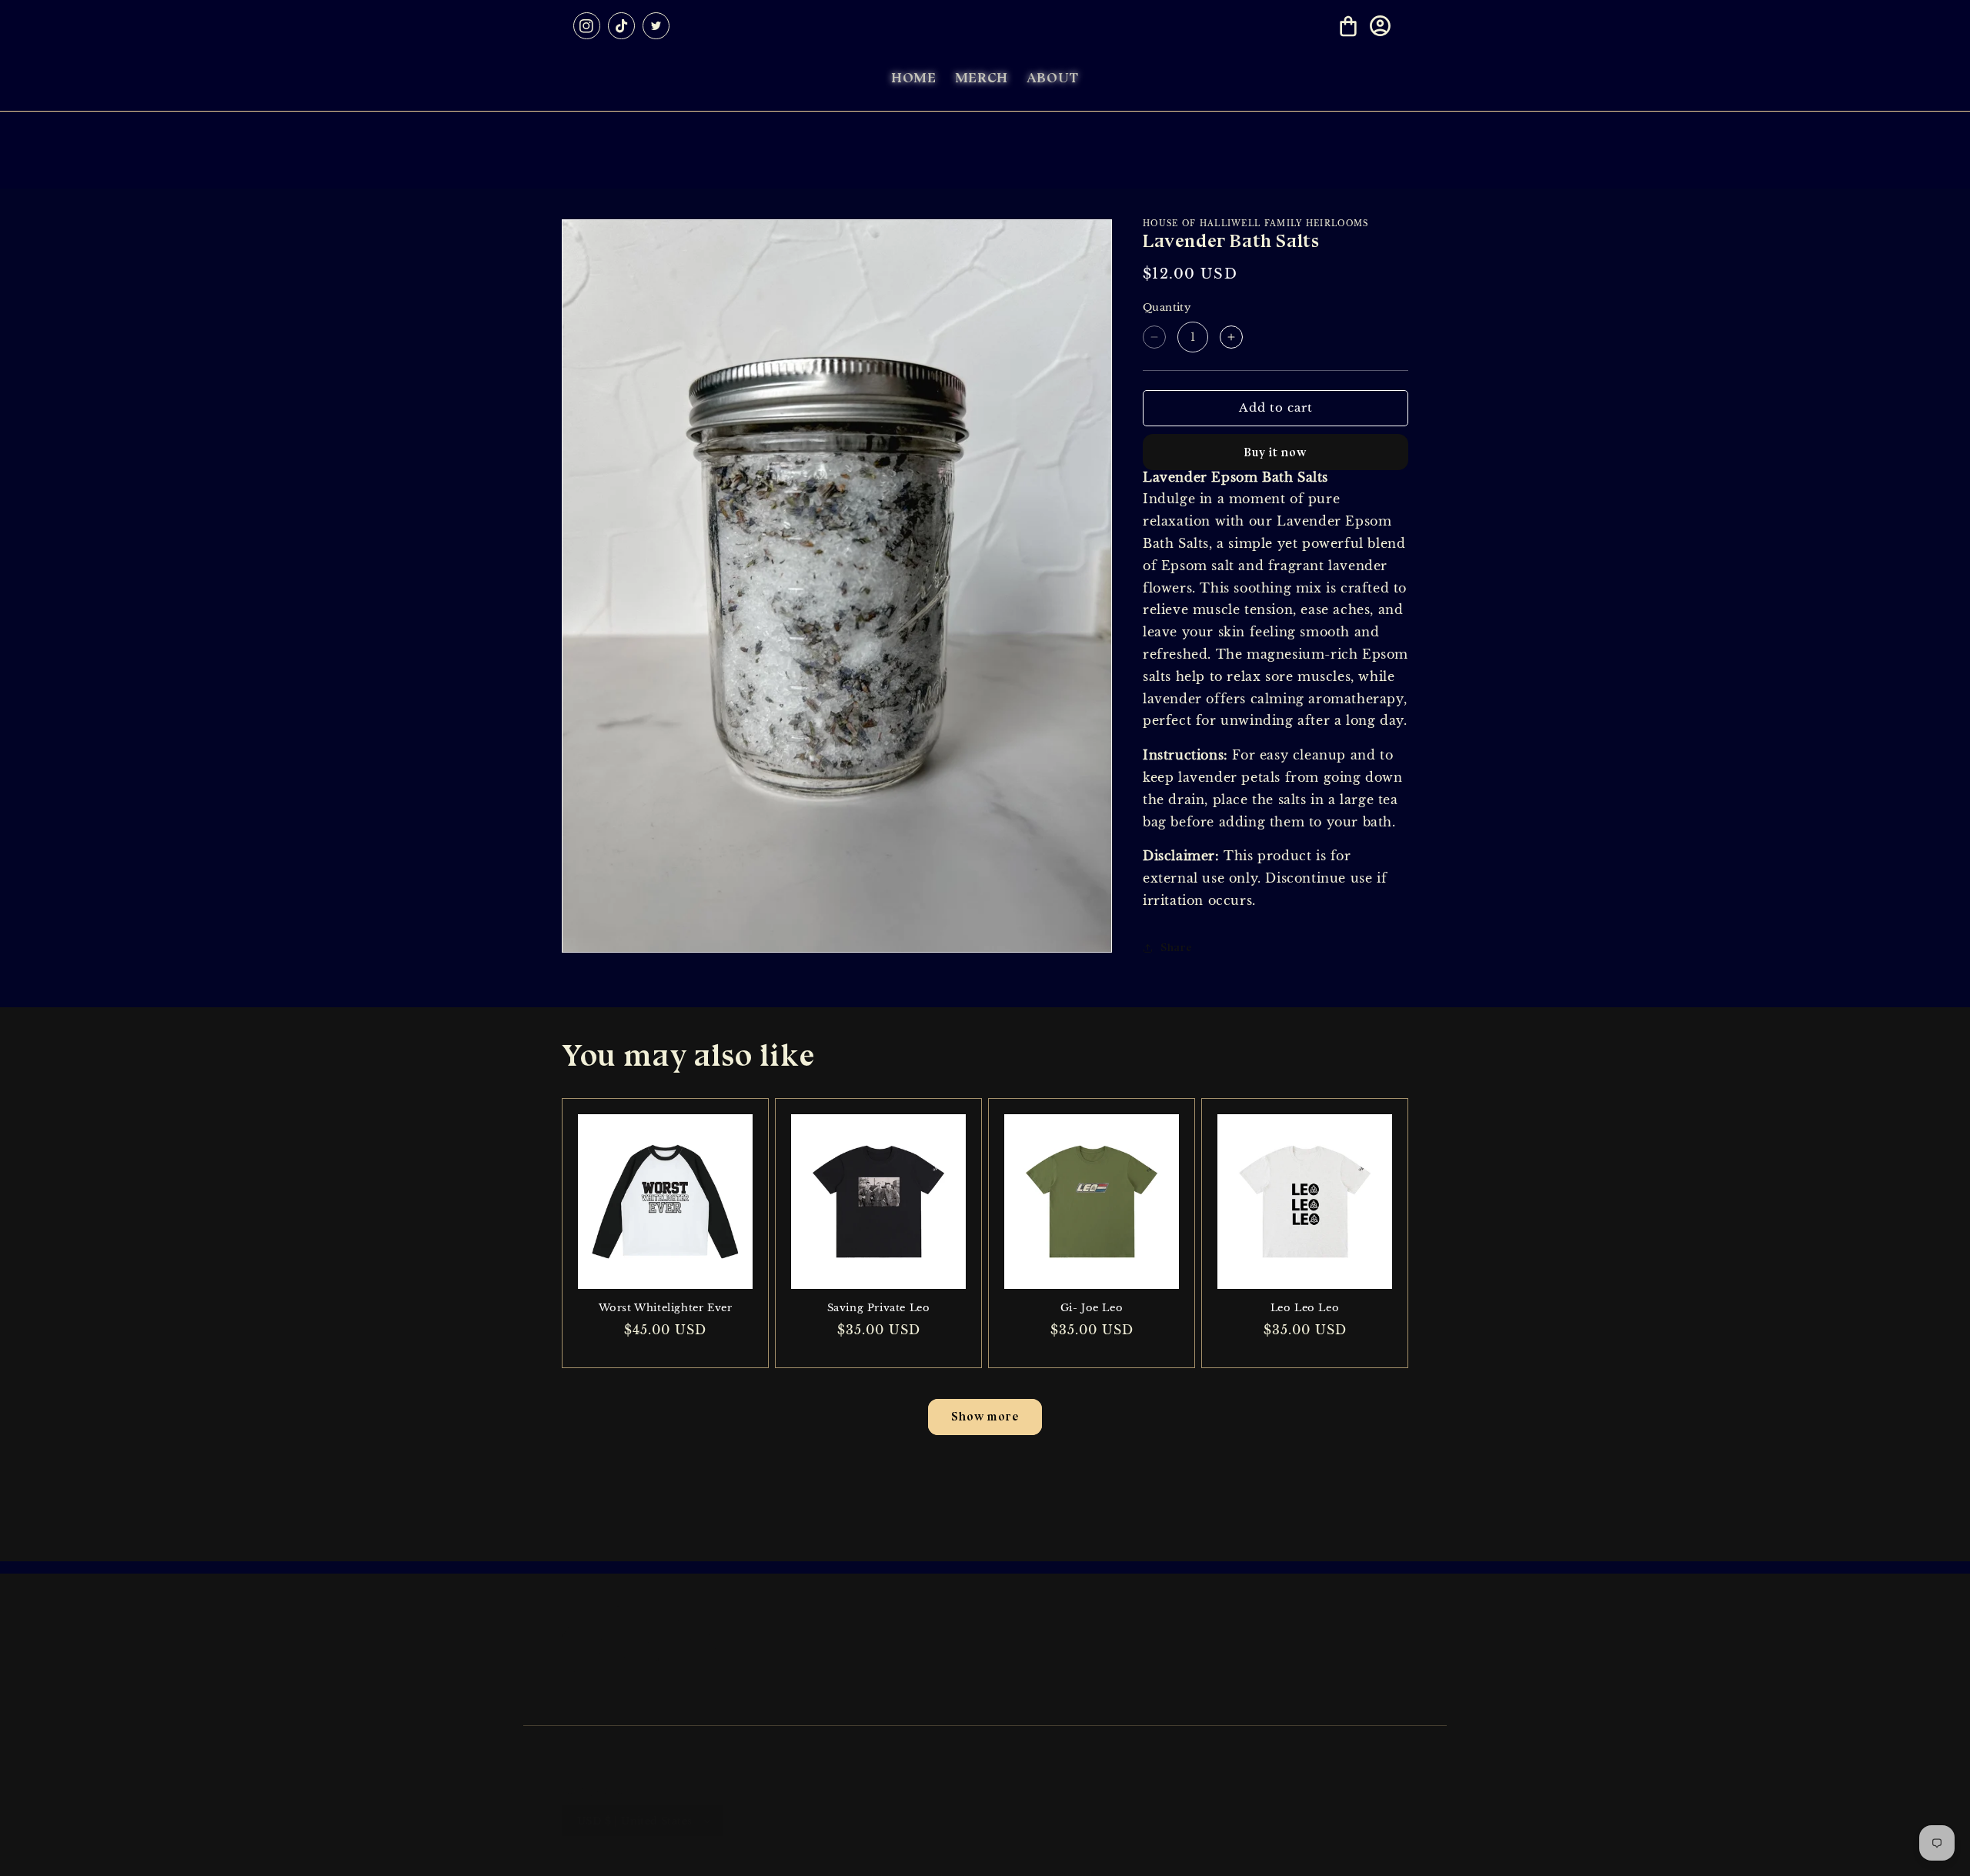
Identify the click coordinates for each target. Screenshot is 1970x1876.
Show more (985, 1417)
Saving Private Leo (879, 1308)
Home (1149, 1649)
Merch (1150, 1704)
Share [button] (1177, 948)
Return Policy (887, 1676)
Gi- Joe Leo (1092, 1308)
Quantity (1167, 307)
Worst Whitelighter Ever (666, 1308)
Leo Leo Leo (1305, 1308)
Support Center (892, 1649)
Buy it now (1275, 452)
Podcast (1153, 1676)
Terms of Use (885, 1704)
